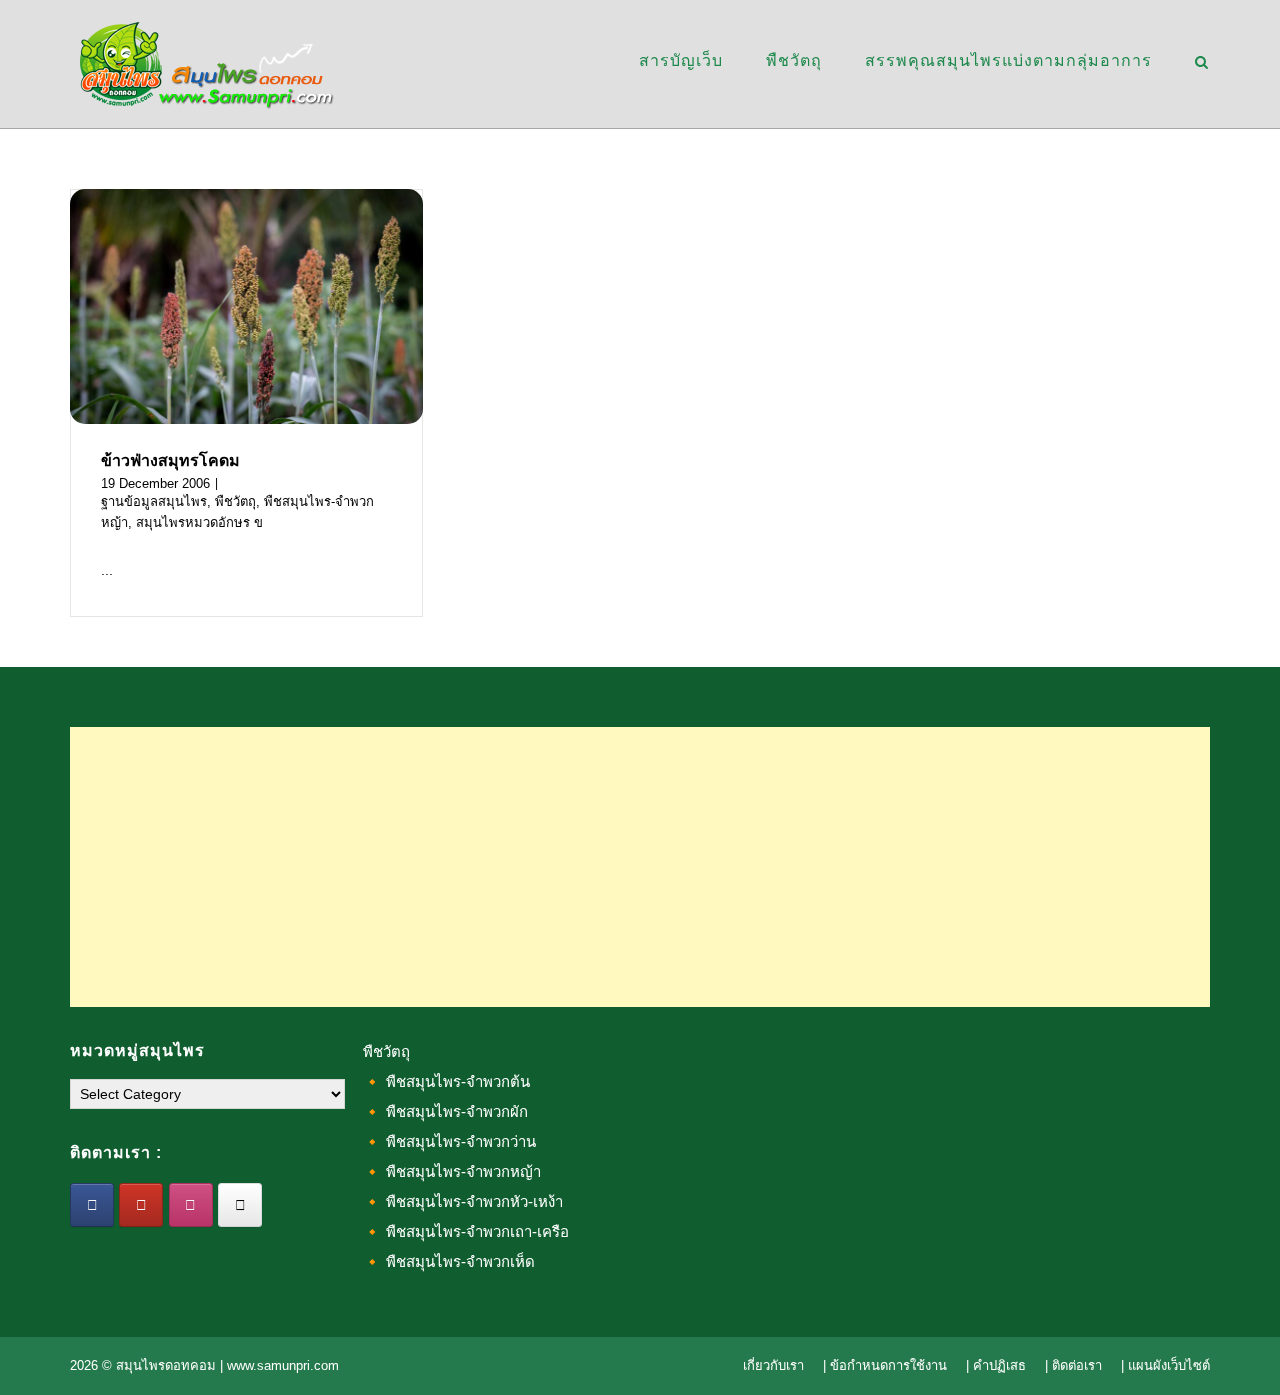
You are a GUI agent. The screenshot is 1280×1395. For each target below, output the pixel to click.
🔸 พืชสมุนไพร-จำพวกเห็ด (449, 1261)
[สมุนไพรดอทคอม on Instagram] (191, 1205)
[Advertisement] (640, 867)
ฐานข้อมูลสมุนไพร (154, 501)
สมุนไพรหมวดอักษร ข (199, 522)
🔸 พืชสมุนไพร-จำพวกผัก (445, 1111)
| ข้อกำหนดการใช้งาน (885, 1365)
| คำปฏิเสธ (996, 1365)
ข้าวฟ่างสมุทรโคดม (170, 460)
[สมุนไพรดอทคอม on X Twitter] (240, 1205)
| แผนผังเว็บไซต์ (1165, 1365)
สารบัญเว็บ (681, 60)
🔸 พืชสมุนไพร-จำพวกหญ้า (452, 1171)
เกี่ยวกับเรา (773, 1365)
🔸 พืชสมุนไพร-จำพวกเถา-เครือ (466, 1231)
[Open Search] (1201, 63)
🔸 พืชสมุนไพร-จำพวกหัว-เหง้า (463, 1201)
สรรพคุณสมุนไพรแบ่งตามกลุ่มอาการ (1008, 60)
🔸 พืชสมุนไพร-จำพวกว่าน (449, 1141)
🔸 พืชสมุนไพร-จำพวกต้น (446, 1081)
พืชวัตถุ (794, 60)
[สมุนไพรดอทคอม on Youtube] (141, 1205)
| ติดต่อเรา (1073, 1365)
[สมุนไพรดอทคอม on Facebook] (92, 1205)
